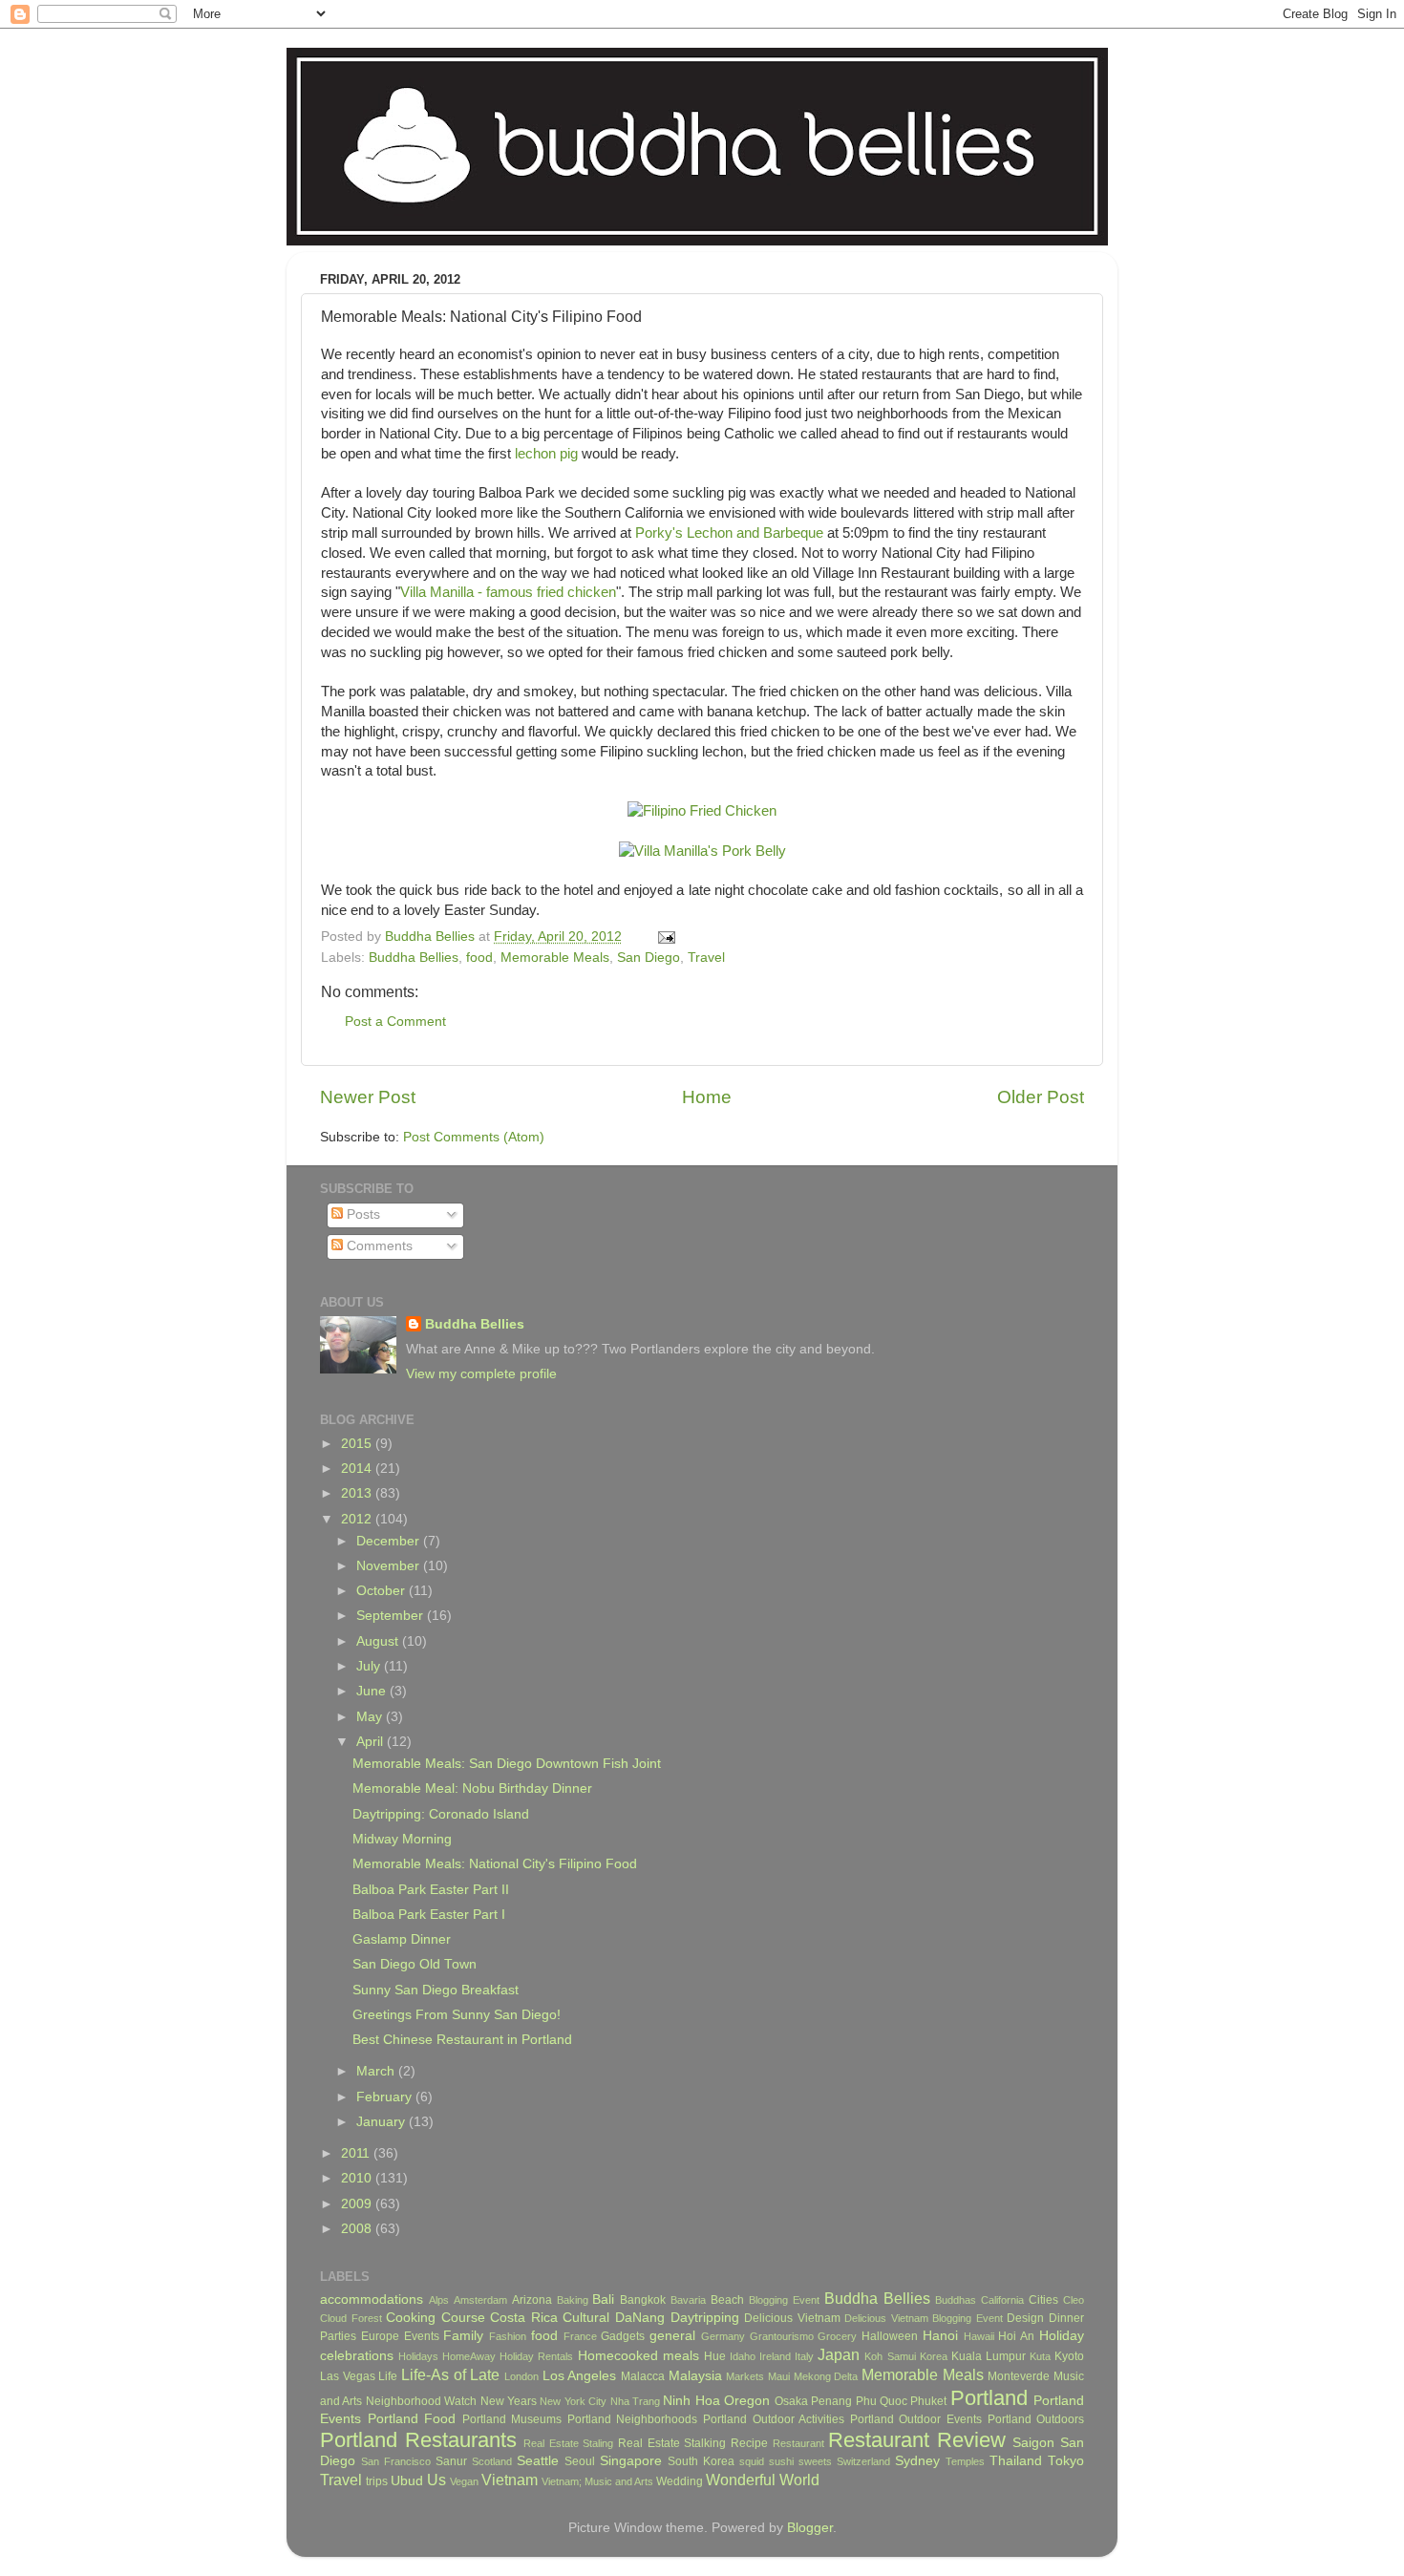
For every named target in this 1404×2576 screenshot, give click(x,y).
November (390, 1566)
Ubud (407, 2481)
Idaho (743, 2356)
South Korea (701, 2461)
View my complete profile (481, 1374)
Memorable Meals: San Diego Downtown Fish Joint (507, 1764)
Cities (1043, 2300)
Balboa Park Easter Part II (431, 1890)
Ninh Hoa (691, 2401)
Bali (603, 2299)
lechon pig (546, 454)
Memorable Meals (555, 958)
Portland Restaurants (418, 2440)
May (371, 1717)
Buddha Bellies (414, 958)
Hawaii (979, 2336)
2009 (358, 2204)
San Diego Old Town (415, 1964)
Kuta (1040, 2356)
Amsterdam (480, 2300)
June (373, 1691)
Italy (804, 2356)
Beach (727, 2300)
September (392, 1616)
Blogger (810, 2528)
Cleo (1074, 2300)
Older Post (1041, 1097)
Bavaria (688, 2300)
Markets (745, 2376)
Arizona (532, 2300)
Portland (989, 2398)
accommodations (372, 2299)
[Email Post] (665, 937)
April (372, 1742)
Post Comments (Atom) (474, 1137)
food (479, 958)
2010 (358, 2178)
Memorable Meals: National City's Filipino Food (495, 1864)
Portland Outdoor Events (916, 2419)
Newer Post (368, 1097)
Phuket (928, 2401)
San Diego (649, 958)
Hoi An (1016, 2336)
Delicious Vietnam (792, 2318)
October (383, 1591)
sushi (781, 2461)
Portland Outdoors (1036, 2419)
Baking (573, 2300)
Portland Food (412, 2419)
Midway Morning (402, 1839)
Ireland (775, 2356)
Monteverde (1019, 2376)
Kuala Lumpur (989, 2356)
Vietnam (510, 2480)
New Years (509, 2401)
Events (422, 2336)
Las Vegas (348, 2376)
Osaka (791, 2401)
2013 (358, 1493)
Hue (715, 2356)
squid (752, 2461)
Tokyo (1066, 2461)
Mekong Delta (826, 2376)
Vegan (464, 2481)
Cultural (586, 2318)
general (672, 2336)
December (390, 1541)
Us (436, 2480)
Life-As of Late (450, 2374)
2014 (358, 1469)
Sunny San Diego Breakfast (436, 1990)
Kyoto (1069, 2356)
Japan (839, 2354)
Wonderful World (763, 2480)
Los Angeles (580, 2376)
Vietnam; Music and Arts (597, 2481)
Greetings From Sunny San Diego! (457, 2015)
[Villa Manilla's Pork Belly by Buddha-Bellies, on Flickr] (702, 851)
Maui (779, 2376)
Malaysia (695, 2376)
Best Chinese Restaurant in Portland (462, 2040)
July (370, 1666)
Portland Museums (512, 2419)
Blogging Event (784, 2300)
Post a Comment (395, 1022)
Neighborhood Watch (421, 2401)
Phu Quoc (882, 2401)
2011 (357, 2153)
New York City (573, 2401)
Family (463, 2336)
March (377, 2071)
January (383, 2122)
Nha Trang (635, 2401)
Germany (723, 2336)
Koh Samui (890, 2356)
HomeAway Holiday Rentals (508, 2356)
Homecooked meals (638, 2356)
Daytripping (705, 2318)
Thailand (1016, 2461)
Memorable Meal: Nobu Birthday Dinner (472, 1788)
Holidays (418, 2356)
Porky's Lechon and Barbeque (729, 533)
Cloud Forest (351, 2318)
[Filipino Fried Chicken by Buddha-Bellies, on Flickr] (702, 811)
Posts (362, 1214)
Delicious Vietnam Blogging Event (924, 2318)
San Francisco (396, 2461)
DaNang (640, 2318)
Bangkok (643, 2300)
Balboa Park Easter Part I (429, 1915)
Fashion (508, 2336)
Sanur (451, 2461)
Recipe (749, 2443)
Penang (831, 2401)
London (521, 2376)
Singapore (631, 2461)
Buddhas (956, 2300)
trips (377, 2481)
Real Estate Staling (568, 2443)
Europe (380, 2336)
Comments (378, 1246)
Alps (439, 2300)
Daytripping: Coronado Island (441, 1814)
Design (1025, 2318)
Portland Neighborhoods (633, 2419)
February (386, 2097)
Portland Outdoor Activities (774, 2419)
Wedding (680, 2481)
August (379, 1641)
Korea (934, 2356)
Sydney (917, 2461)
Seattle (538, 2461)
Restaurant (798, 2443)
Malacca (643, 2376)
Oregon (747, 2401)
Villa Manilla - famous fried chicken (508, 592)
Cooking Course (436, 2318)
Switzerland (863, 2461)
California (1002, 2300)
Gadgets (623, 2336)
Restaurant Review (917, 2440)
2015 (358, 1444)
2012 (358, 1519)
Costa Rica (524, 2318)
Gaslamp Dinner (402, 1939)
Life (388, 2376)
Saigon (1033, 2443)
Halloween (890, 2336)
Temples (965, 2461)
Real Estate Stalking (672, 2443)
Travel (706, 958)
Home (707, 1097)
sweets (815, 2461)
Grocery (837, 2336)
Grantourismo (782, 2336)
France (580, 2336)
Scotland (492, 2461)
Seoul (580, 2461)
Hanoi (940, 2336)
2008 (358, 2229)
